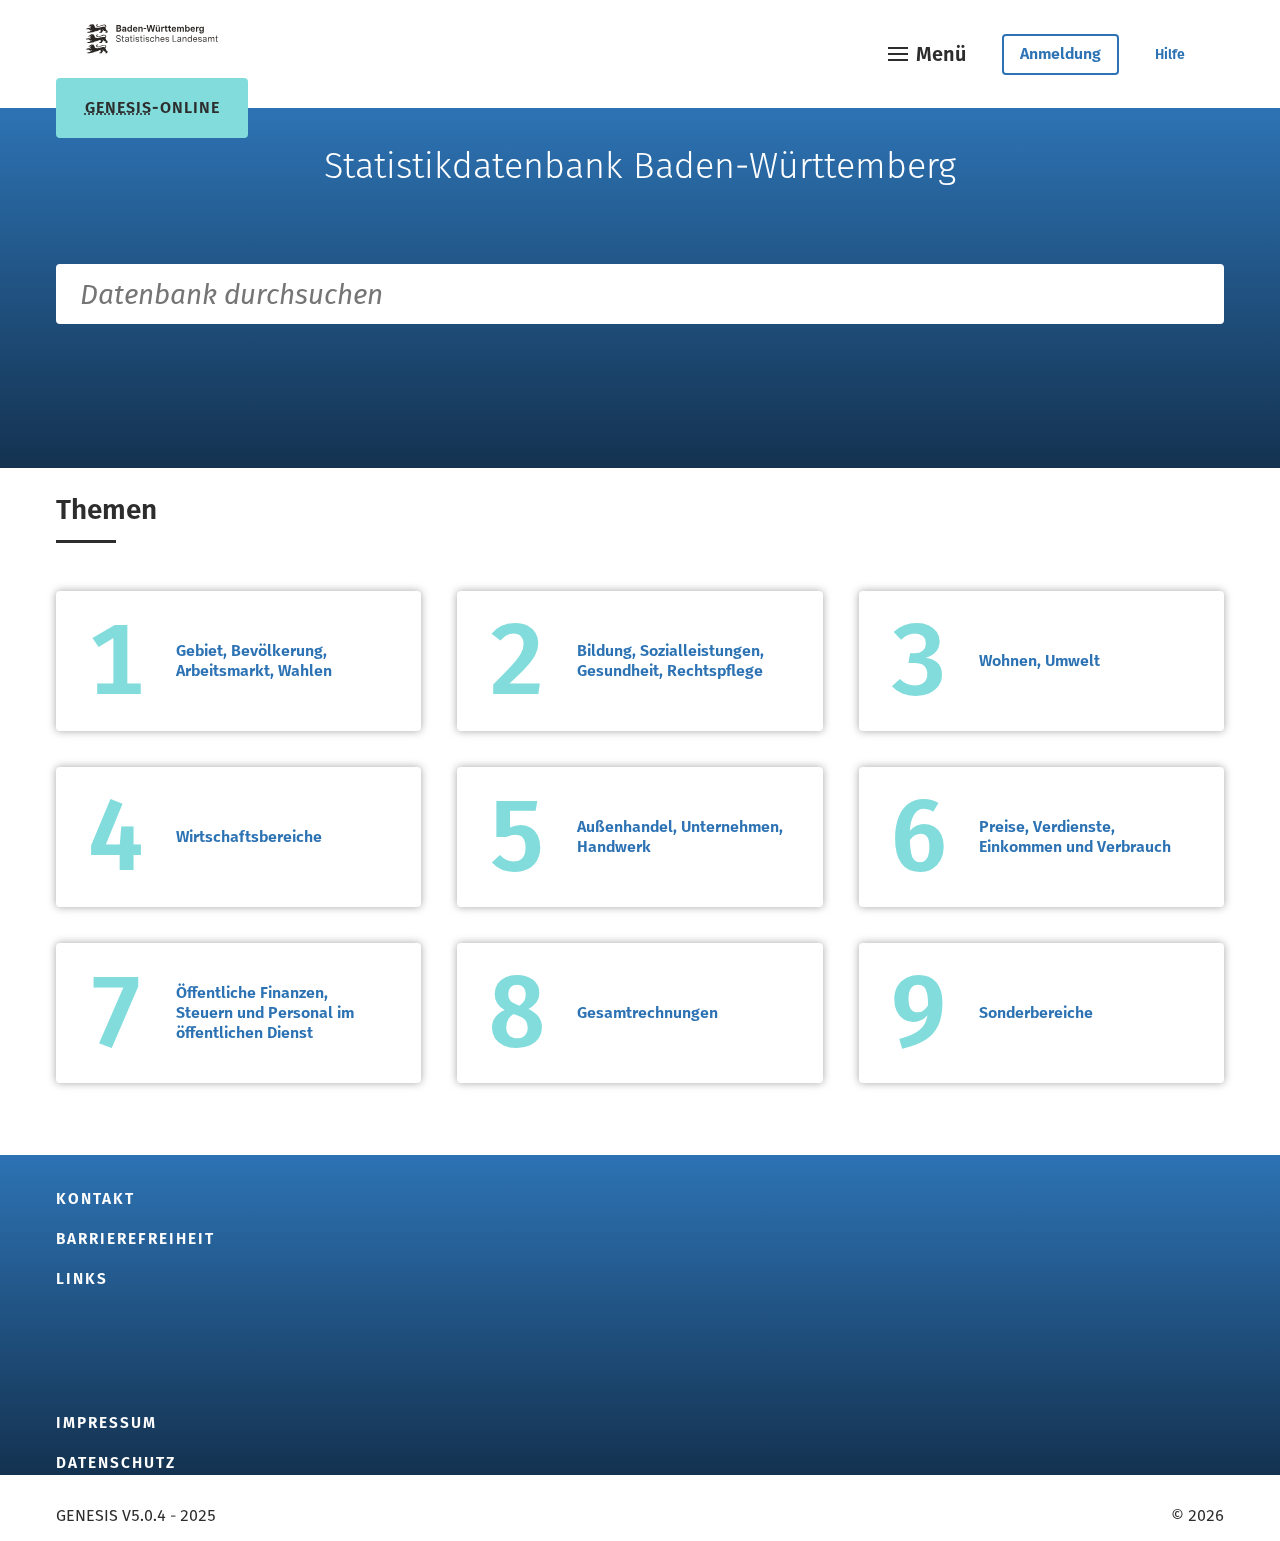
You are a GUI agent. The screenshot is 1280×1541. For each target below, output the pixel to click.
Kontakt (95, 1199)
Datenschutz (116, 1463)
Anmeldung (1060, 53)
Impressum (106, 1423)
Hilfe (1170, 54)
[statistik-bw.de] (152, 42)
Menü (941, 54)
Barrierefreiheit (135, 1239)
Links (82, 1279)
